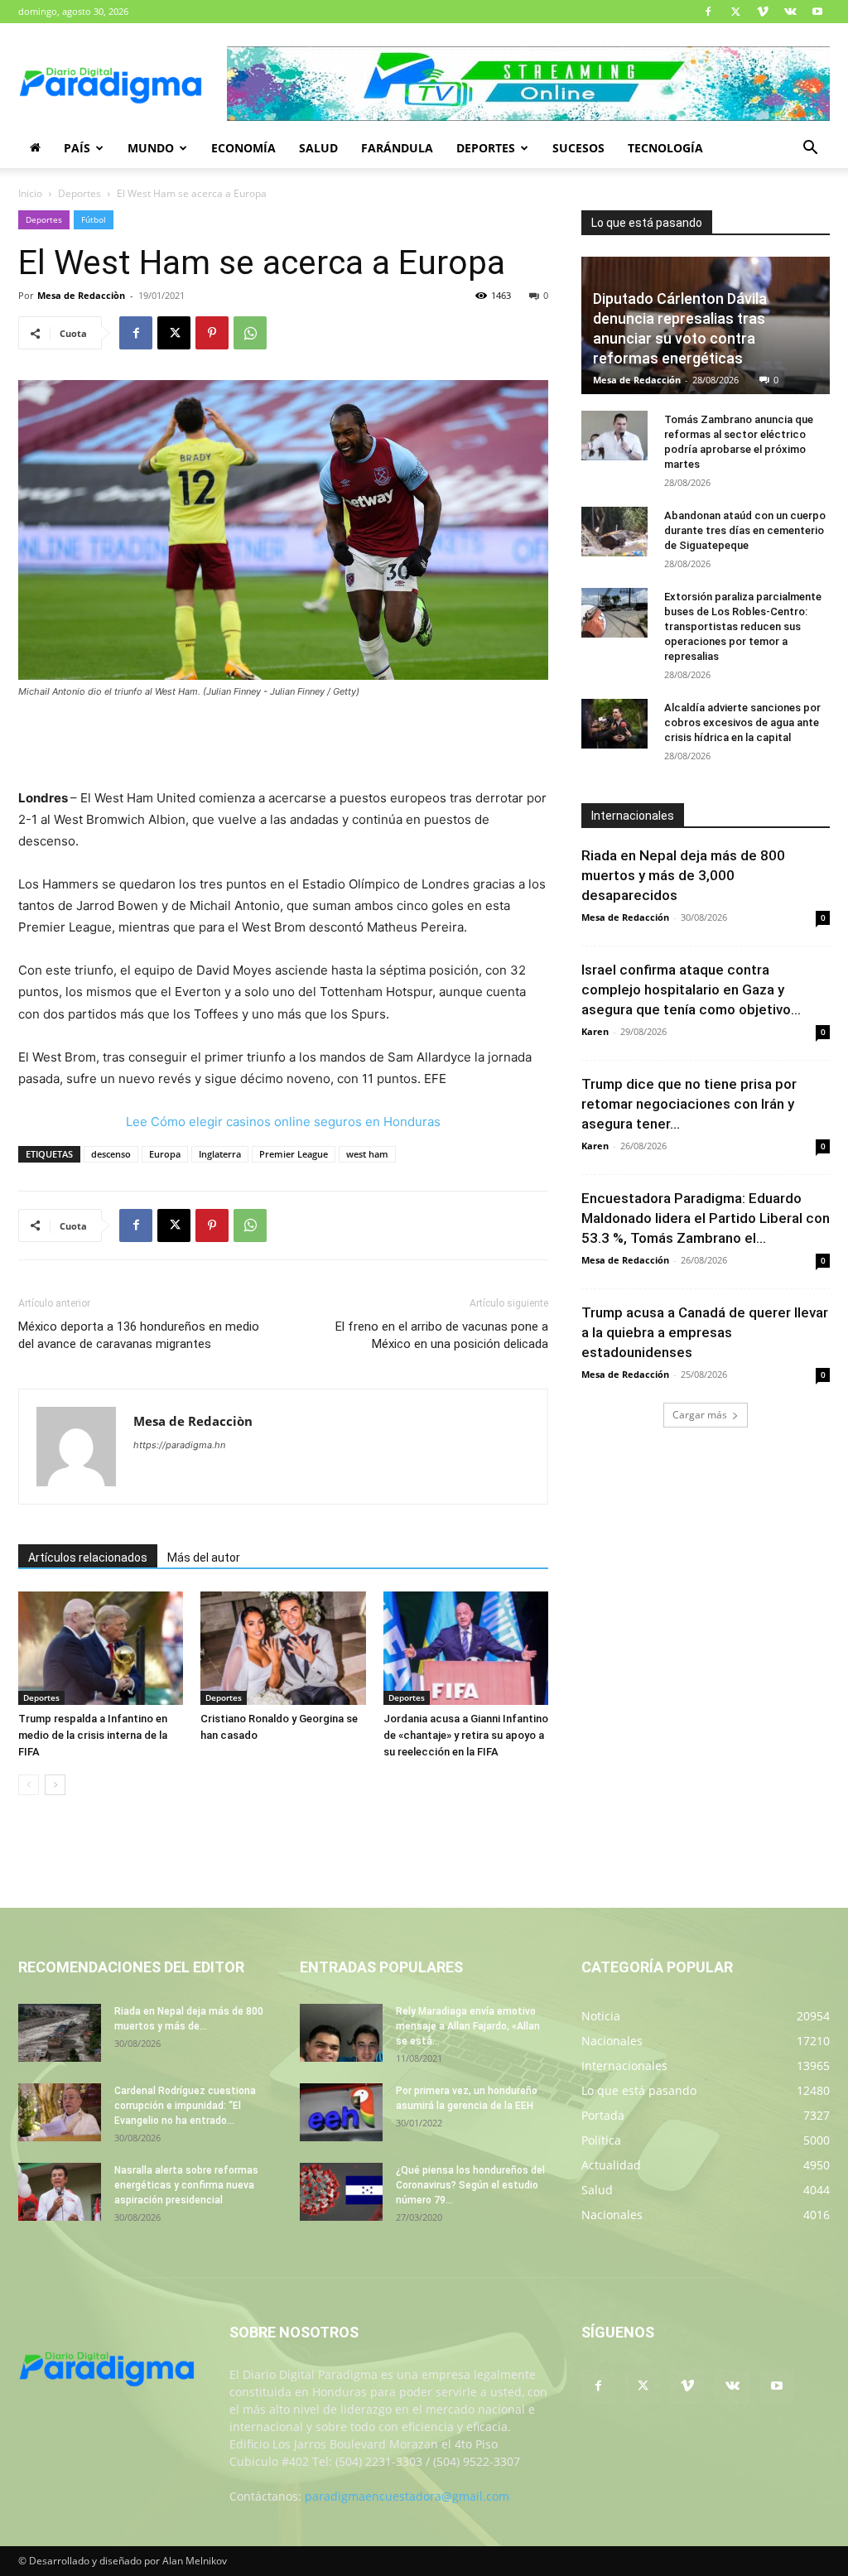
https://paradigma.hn (179, 1445)
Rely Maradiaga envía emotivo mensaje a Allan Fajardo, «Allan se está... (468, 2026)
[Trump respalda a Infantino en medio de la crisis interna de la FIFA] (101, 1648)
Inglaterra (220, 1154)
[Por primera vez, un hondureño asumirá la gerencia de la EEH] (341, 2112)
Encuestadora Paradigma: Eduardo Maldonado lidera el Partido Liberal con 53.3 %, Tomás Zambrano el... (706, 1218)
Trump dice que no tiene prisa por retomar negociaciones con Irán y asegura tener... (689, 1104)
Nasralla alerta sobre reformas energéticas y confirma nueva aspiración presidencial (186, 2185)
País (77, 148)
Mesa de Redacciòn (81, 295)
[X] (735, 12)
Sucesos (578, 148)
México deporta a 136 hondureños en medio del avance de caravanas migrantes (139, 1335)
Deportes (486, 148)
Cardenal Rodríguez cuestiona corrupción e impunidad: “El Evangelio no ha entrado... (185, 2106)
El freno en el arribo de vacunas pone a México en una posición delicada (442, 1335)
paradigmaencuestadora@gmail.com (407, 2496)
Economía (243, 148)
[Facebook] (708, 12)
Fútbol (94, 219)
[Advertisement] (283, 745)
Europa (165, 1154)
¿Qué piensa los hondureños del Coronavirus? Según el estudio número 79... (470, 2185)
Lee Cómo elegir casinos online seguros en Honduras (283, 1122)
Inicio (30, 193)
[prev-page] (29, 1785)
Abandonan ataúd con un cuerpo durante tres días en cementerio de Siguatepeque (745, 530)
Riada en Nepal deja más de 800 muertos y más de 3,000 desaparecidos (683, 875)
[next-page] (55, 1785)
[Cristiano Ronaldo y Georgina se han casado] (283, 1648)
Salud (318, 148)
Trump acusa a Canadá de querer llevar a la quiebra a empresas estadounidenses (705, 1332)
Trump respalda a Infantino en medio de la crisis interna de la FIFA (93, 1735)
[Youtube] (817, 12)
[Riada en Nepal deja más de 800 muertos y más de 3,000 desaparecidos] (60, 2033)
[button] (810, 149)
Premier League (294, 1154)
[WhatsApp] (250, 333)
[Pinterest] (212, 333)
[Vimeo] (763, 12)
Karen (595, 1031)
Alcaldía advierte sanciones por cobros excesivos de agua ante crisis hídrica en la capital (742, 722)
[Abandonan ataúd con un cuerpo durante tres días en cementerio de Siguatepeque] (614, 532)
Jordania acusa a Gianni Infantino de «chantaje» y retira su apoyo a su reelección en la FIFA (466, 1735)
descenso (111, 1154)
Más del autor (204, 1558)
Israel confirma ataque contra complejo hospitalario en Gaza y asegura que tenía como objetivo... (691, 989)
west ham (367, 1154)
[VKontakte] (790, 12)
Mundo (151, 148)
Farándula (397, 148)
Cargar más (700, 1415)
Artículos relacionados (88, 1558)
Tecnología (665, 148)
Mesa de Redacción (637, 380)
